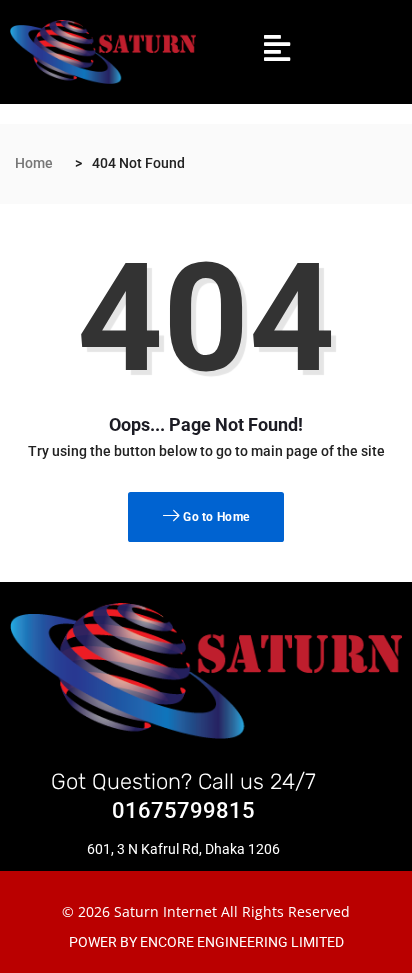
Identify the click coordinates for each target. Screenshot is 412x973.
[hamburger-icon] (276, 52)
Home (34, 163)
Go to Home (214, 517)
